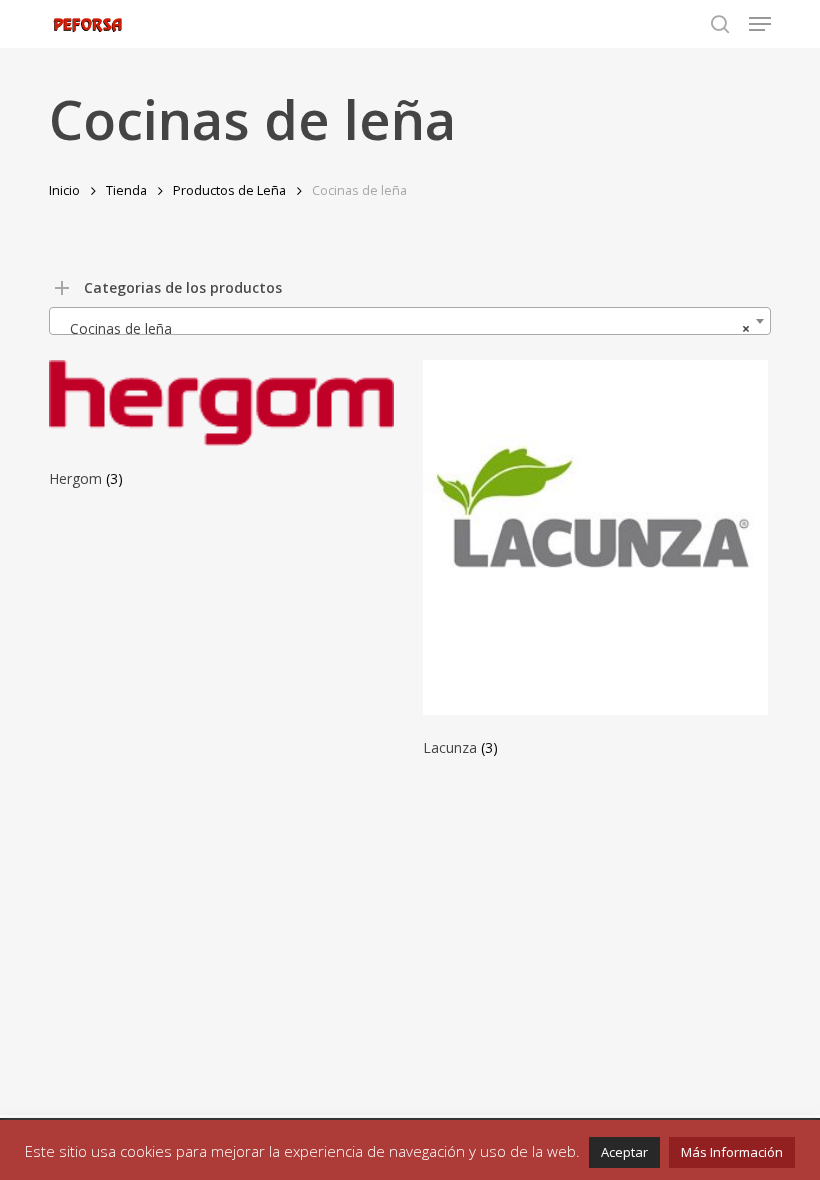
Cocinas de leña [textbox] (404, 328)
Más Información (732, 1152)
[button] (760, 24)
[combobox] (410, 321)
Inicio (64, 190)
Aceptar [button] (624, 1152)
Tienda (126, 190)
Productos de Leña (229, 190)
